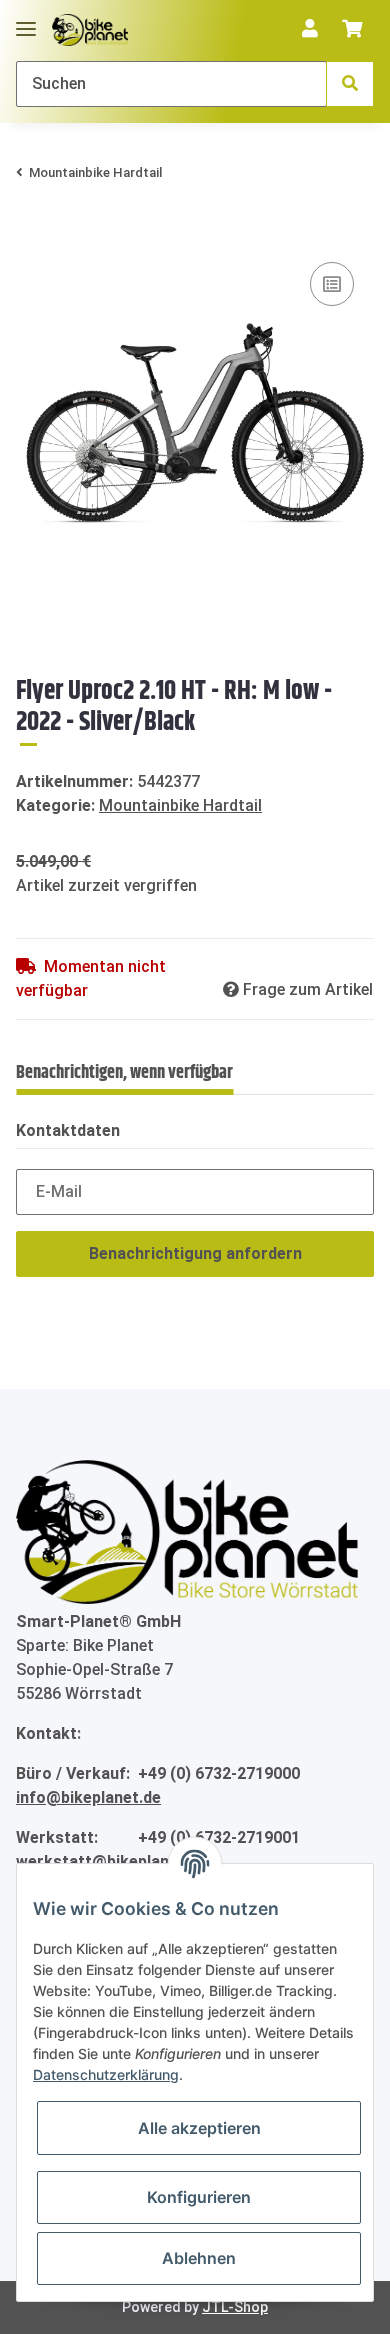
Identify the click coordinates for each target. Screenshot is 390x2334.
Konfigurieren (199, 2197)
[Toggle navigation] (26, 20)
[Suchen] (350, 84)
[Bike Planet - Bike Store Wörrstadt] (90, 30)
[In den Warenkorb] (32, 227)
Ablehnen (199, 2258)
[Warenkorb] (352, 30)
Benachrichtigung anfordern (195, 1253)
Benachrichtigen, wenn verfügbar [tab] (124, 1073)
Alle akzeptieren (199, 2128)
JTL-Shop (235, 2307)
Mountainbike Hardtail (180, 805)
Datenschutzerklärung (106, 2074)
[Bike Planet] (187, 1531)
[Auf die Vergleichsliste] (332, 284)
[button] (310, 30)
